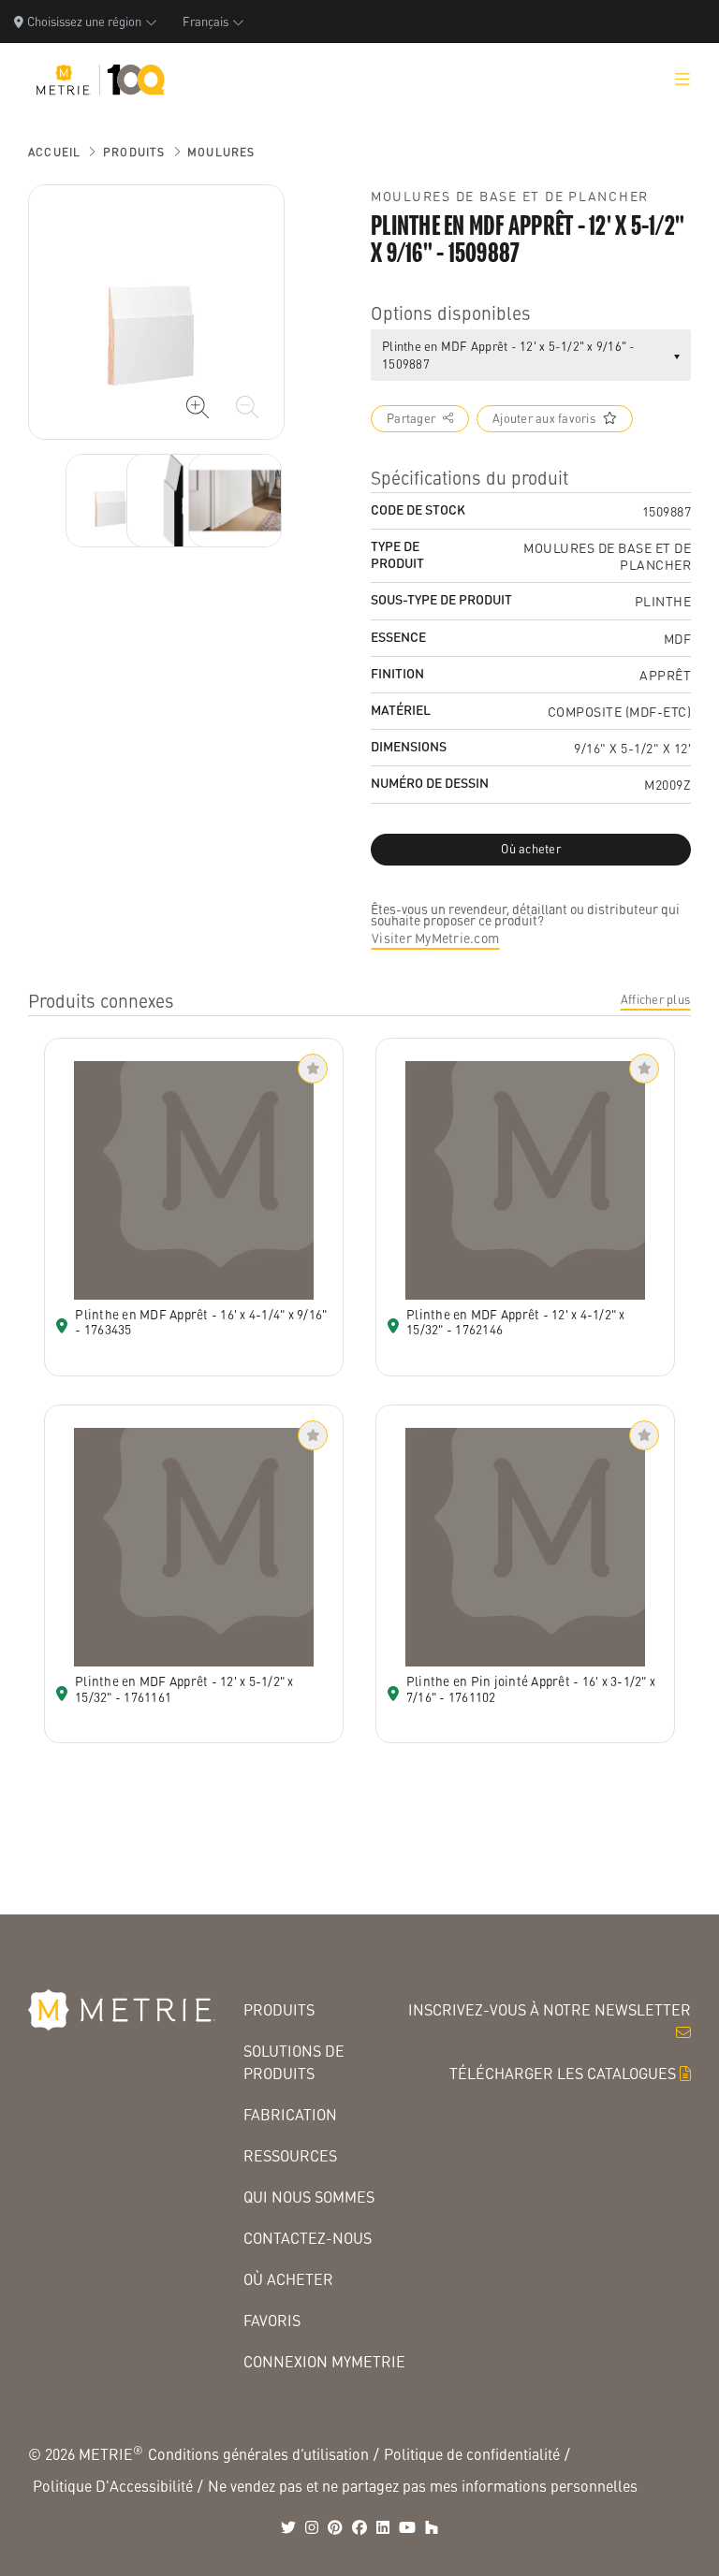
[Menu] (682, 80)
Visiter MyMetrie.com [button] (435, 938)
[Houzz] (432, 2527)
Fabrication (290, 2114)
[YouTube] (407, 2527)
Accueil (54, 152)
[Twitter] (288, 2527)
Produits (134, 152)
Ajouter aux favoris (544, 418)
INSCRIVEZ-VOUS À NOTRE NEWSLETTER (550, 2009)
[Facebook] (359, 2527)
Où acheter (288, 2279)
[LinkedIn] (383, 2527)
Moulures (221, 152)
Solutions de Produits (294, 2062)
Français (205, 21)
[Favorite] (313, 1069)
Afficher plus (655, 999)
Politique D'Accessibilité (113, 2486)
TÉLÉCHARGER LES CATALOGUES (563, 2073)
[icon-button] (198, 407)
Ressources (290, 2155)
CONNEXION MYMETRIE (324, 2361)
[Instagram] (312, 2527)
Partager (411, 418)
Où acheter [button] (531, 849)
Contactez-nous (308, 2238)
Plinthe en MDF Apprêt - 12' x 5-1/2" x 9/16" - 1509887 (509, 355)
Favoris (272, 2320)
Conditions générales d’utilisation (258, 2454)
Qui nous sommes (309, 2197)
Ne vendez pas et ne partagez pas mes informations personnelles (423, 2486)
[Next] (112, 501)
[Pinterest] (335, 2527)
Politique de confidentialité (472, 2454)
